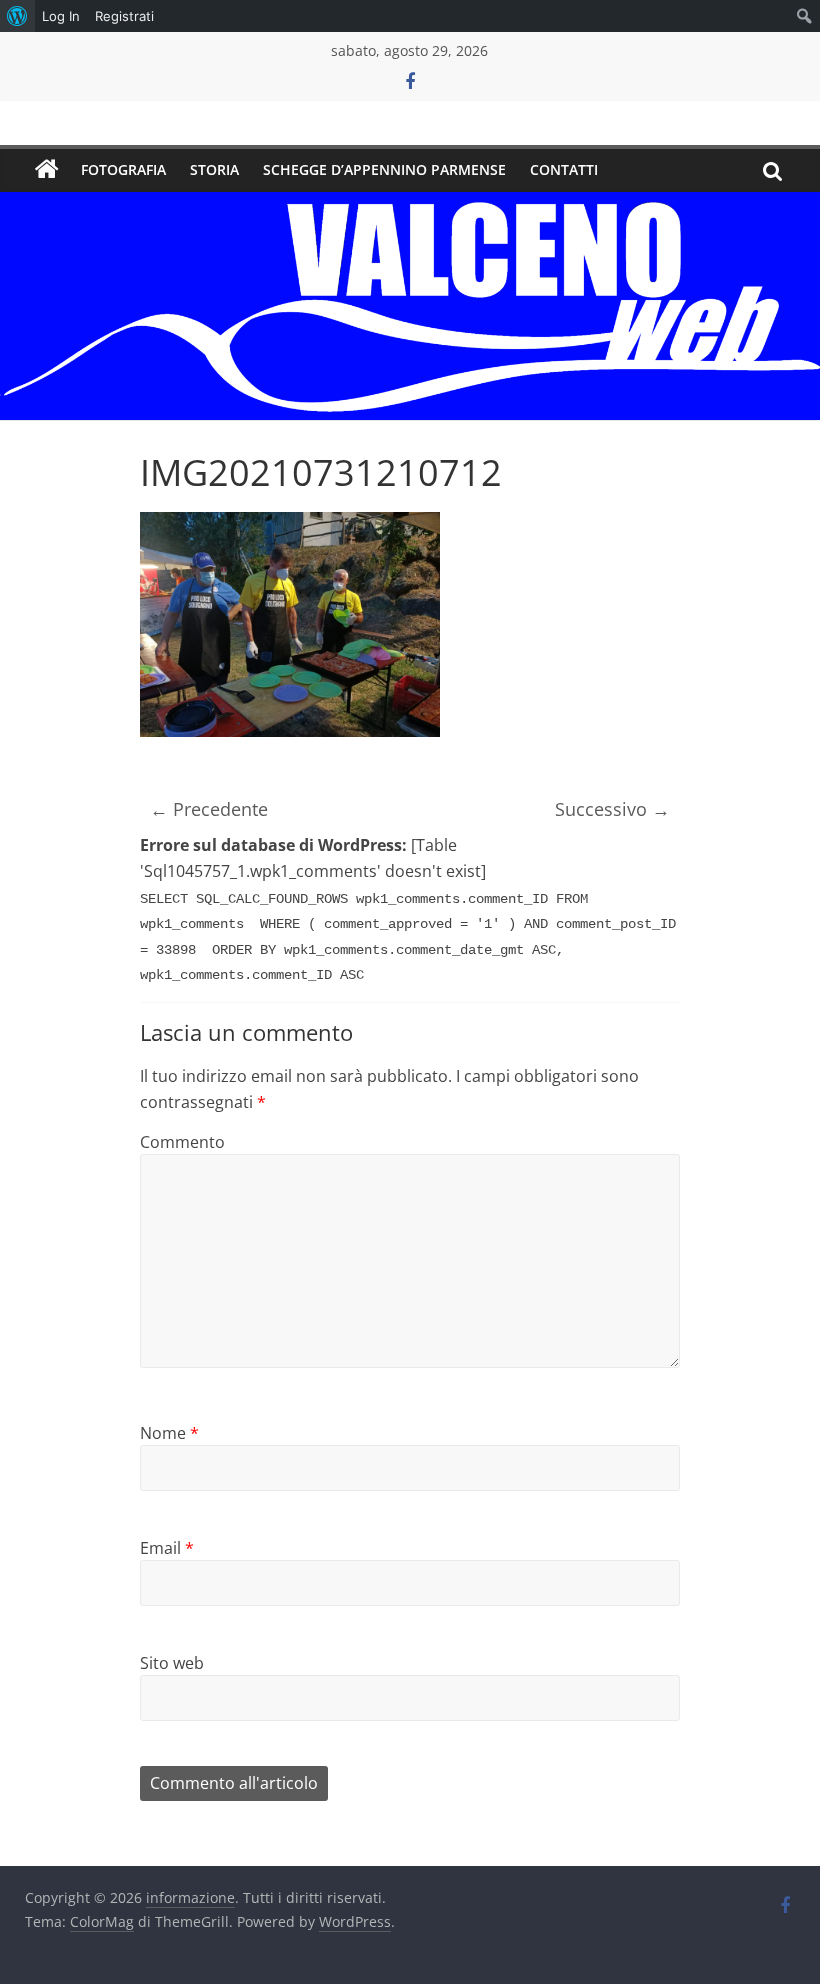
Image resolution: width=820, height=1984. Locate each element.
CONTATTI (564, 169)
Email (167, 1548)
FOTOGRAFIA (123, 169)
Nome (169, 1433)
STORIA (214, 169)
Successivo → (612, 809)
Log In (61, 16)
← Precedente (209, 809)
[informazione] (47, 170)
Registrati (124, 16)
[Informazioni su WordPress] (17, 16)
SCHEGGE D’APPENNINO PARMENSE (384, 169)
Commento (182, 1142)
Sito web (172, 1663)
